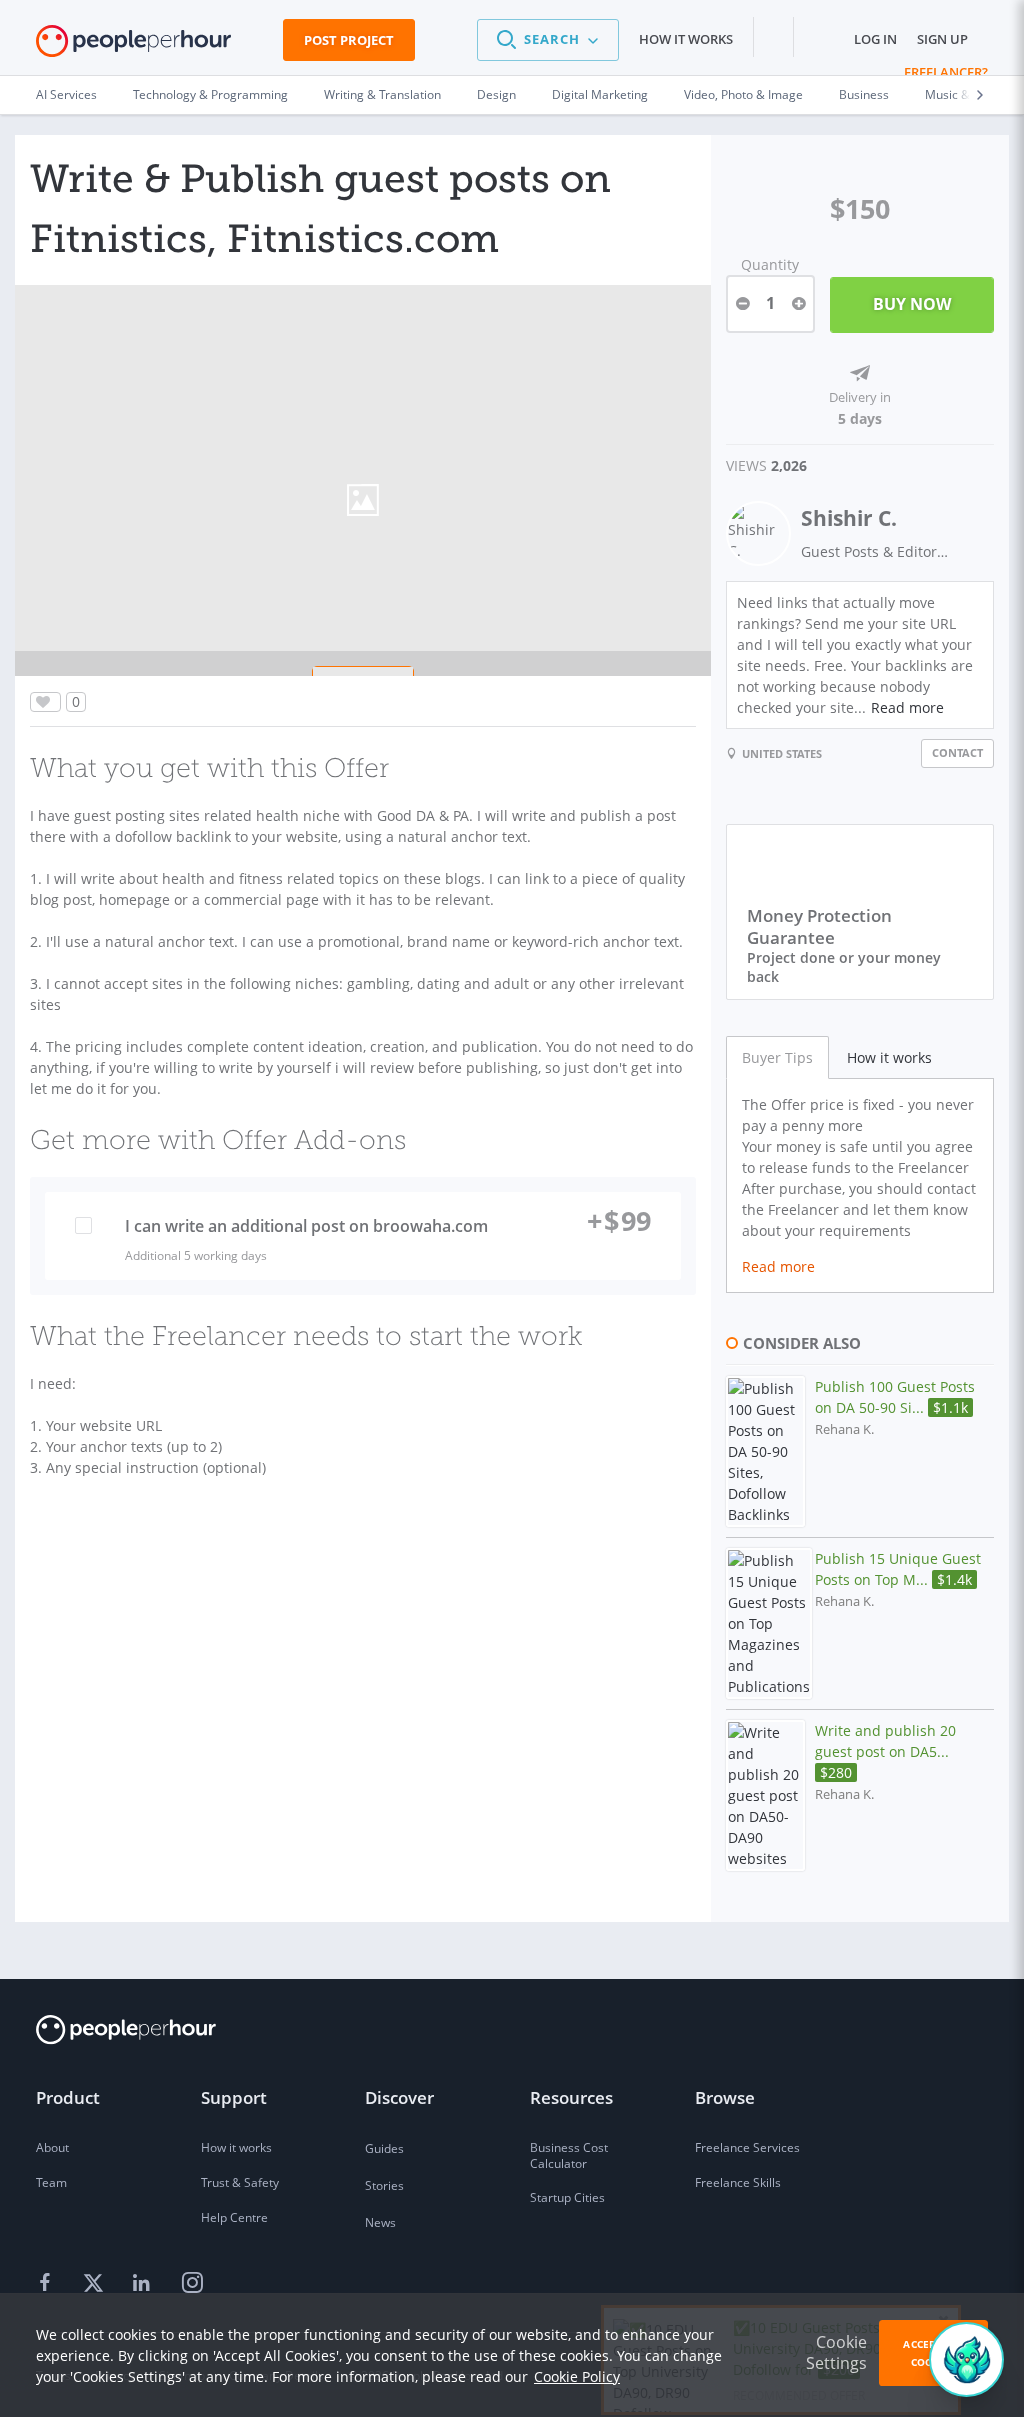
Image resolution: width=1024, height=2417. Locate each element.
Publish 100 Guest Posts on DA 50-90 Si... (895, 1397)
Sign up (942, 39)
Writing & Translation (382, 94)
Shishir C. (849, 518)
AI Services (66, 94)
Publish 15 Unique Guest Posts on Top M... (898, 1569)
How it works (686, 39)
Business (864, 94)
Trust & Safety (240, 2182)
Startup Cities (567, 2197)
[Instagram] (192, 2284)
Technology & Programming (210, 94)
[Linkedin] (144, 2284)
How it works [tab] (889, 1057)
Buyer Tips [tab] (777, 1057)
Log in (875, 39)
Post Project (349, 40)
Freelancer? (946, 72)
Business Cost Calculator (569, 2155)
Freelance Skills (738, 2182)
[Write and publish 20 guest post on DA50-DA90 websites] (765, 1795)
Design (496, 94)
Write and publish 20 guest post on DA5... (885, 1751)
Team (51, 2182)
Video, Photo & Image (743, 94)
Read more (907, 707)
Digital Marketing (600, 94)
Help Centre (234, 2217)
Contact (957, 752)
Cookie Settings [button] (836, 2352)
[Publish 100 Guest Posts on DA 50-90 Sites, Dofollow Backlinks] (765, 1451)
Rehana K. (844, 1429)
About (52, 2147)
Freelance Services (747, 2147)
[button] (548, 40)
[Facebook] (48, 2284)
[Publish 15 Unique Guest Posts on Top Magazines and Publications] (769, 1623)
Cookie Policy (577, 2376)
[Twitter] (96, 2284)
